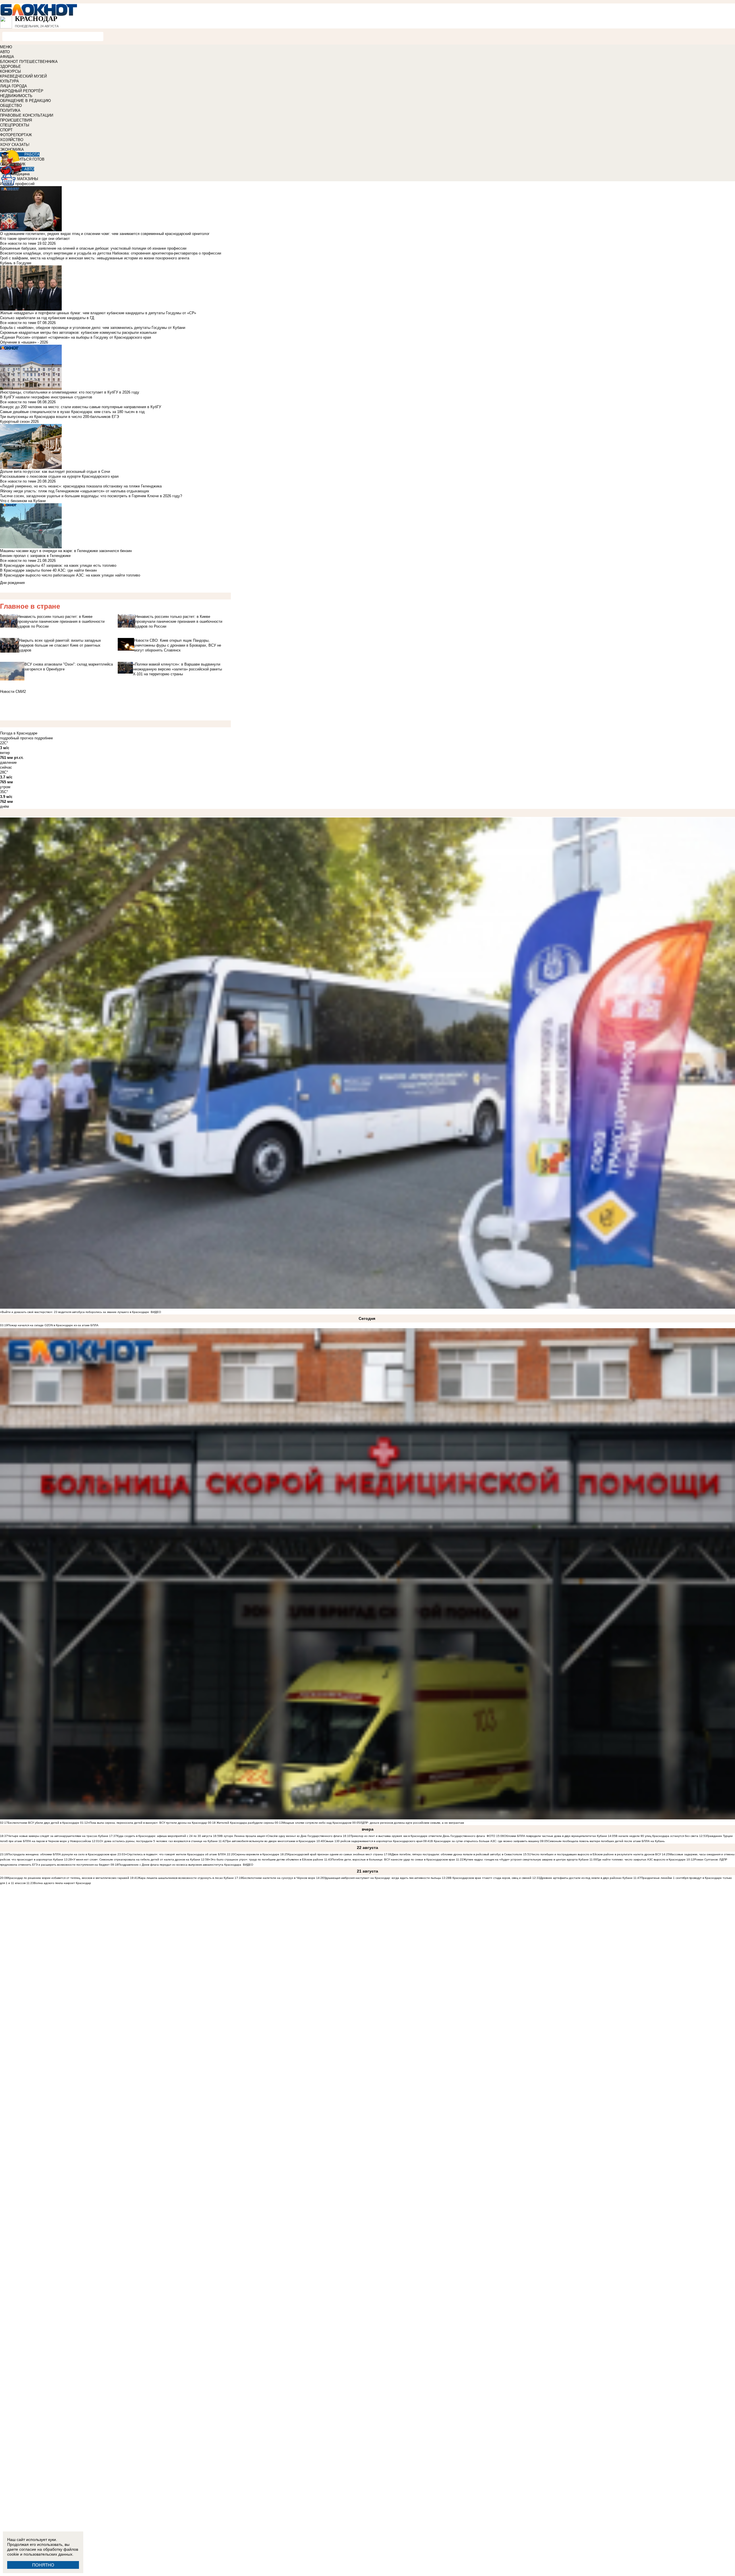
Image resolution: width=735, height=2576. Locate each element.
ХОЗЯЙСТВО (12, 140)
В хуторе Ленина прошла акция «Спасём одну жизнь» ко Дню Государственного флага (281, 1836)
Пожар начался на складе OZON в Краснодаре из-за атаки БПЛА (53, 1325)
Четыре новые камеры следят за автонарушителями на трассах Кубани (58, 1836)
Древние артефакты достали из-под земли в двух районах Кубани (586, 1878)
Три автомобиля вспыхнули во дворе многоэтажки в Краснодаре (271, 1841)
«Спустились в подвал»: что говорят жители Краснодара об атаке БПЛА (176, 1854)
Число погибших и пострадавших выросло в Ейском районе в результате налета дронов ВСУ (596, 1854)
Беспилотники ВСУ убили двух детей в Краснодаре (43, 1823)
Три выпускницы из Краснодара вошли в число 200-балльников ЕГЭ (59, 417)
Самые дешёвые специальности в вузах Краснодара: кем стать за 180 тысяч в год (72, 412)
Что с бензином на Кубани (23, 501)
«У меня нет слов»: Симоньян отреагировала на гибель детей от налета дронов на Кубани (136, 1859)
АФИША (7, 57)
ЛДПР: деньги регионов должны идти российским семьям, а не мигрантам (412, 1823)
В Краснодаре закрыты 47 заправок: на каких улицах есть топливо (58, 565)
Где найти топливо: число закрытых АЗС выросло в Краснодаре (641, 1859)
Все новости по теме (18, 243)
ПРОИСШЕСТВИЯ (16, 120)
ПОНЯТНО (43, 2565)
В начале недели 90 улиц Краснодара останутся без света (657, 1836)
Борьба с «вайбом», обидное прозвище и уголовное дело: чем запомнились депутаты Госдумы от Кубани (93, 328)
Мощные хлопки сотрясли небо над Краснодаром (317, 1823)
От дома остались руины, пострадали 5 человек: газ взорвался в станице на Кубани (159, 1841)
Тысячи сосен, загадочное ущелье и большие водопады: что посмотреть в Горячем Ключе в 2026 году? (91, 496)
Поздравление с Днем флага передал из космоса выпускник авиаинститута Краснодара (180, 1865)
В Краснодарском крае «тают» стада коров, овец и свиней (491, 1878)
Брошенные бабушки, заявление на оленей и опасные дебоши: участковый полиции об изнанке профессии (93, 248)
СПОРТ (6, 130)
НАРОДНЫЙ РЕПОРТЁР (22, 91)
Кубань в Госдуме (16, 263)
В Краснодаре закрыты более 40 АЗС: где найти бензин (48, 570)
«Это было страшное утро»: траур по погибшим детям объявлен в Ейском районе (266, 1859)
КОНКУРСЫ (10, 71)
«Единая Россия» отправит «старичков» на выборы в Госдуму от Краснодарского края (76, 337)
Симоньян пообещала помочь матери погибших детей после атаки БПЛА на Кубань (606, 1841)
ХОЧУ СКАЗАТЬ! (15, 145)
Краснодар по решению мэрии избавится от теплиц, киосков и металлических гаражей (68, 1878)
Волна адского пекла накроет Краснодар (62, 1883)
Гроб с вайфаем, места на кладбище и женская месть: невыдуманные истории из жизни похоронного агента (95, 258)
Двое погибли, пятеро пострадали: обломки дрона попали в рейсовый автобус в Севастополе (457, 1854)
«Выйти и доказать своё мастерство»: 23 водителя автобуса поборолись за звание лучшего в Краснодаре (75, 1312)
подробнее (44, 738)
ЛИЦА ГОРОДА (13, 86)
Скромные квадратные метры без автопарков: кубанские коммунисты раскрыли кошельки (78, 332)
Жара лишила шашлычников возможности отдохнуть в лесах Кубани (186, 1878)
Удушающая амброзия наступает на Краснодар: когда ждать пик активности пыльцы (382, 1878)
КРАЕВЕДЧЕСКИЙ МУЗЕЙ (23, 76)
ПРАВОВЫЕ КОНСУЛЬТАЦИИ (27, 115)
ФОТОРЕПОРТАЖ (16, 135)
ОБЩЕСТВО (11, 106)
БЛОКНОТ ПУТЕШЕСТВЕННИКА (29, 62)
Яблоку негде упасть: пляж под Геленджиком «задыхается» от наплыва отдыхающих (75, 491)
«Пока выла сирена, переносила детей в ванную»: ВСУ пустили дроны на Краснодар (147, 1823)
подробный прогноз (17, 738)
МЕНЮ (6, 47)
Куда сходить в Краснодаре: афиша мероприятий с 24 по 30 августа (165, 1836)
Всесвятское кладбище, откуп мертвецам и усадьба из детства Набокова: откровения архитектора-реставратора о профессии (111, 253)
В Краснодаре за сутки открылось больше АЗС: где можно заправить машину (485, 1841)
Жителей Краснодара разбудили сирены (245, 1823)
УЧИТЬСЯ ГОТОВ (29, 159)
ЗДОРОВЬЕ (10, 66)
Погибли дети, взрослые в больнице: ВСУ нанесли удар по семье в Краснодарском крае (394, 1859)
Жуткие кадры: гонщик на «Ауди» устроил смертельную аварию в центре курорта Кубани (526, 1859)
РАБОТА (32, 154)
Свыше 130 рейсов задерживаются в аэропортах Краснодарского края (373, 1841)
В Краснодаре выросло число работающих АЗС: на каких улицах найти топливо (70, 575)
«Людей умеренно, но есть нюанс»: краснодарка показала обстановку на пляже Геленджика (81, 486)
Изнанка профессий (17, 184)
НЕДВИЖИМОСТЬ (16, 96)
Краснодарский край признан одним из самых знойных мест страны (335, 1854)
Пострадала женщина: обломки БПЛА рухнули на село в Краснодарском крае (62, 1854)
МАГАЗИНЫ (28, 179)
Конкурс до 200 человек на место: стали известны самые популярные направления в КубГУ (81, 407)
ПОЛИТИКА (10, 110)
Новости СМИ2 (13, 692)
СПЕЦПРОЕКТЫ (15, 125)
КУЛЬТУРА (9, 81)
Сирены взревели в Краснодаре (257, 1854)
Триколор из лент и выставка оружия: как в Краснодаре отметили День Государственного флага (418, 1836)
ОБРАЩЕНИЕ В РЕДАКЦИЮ (25, 101)
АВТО (5, 52)
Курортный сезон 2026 (19, 422)
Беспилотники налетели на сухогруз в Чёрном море (279, 1878)
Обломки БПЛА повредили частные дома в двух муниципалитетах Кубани (555, 1836)
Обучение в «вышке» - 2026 (24, 342)
